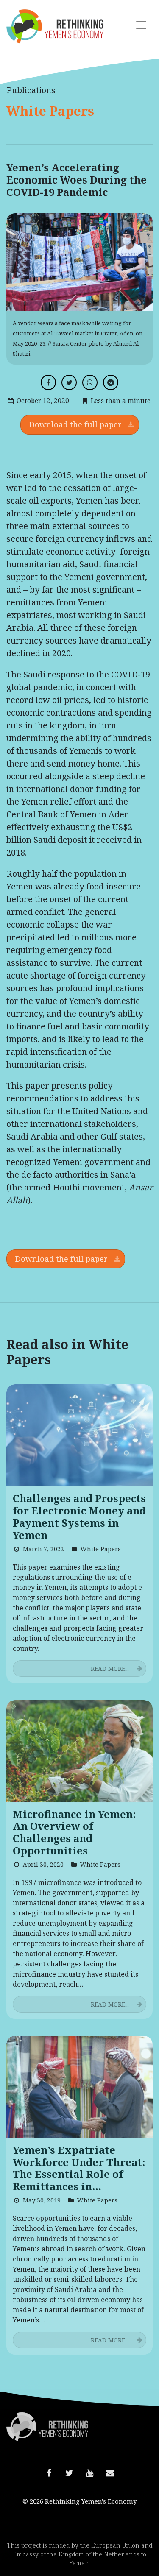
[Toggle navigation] (141, 25)
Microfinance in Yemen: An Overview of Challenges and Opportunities (74, 1833)
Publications (31, 90)
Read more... (110, 1669)
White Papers (50, 111)
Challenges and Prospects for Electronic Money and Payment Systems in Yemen (79, 1517)
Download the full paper (75, 424)
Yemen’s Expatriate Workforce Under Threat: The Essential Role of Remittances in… (79, 2168)
